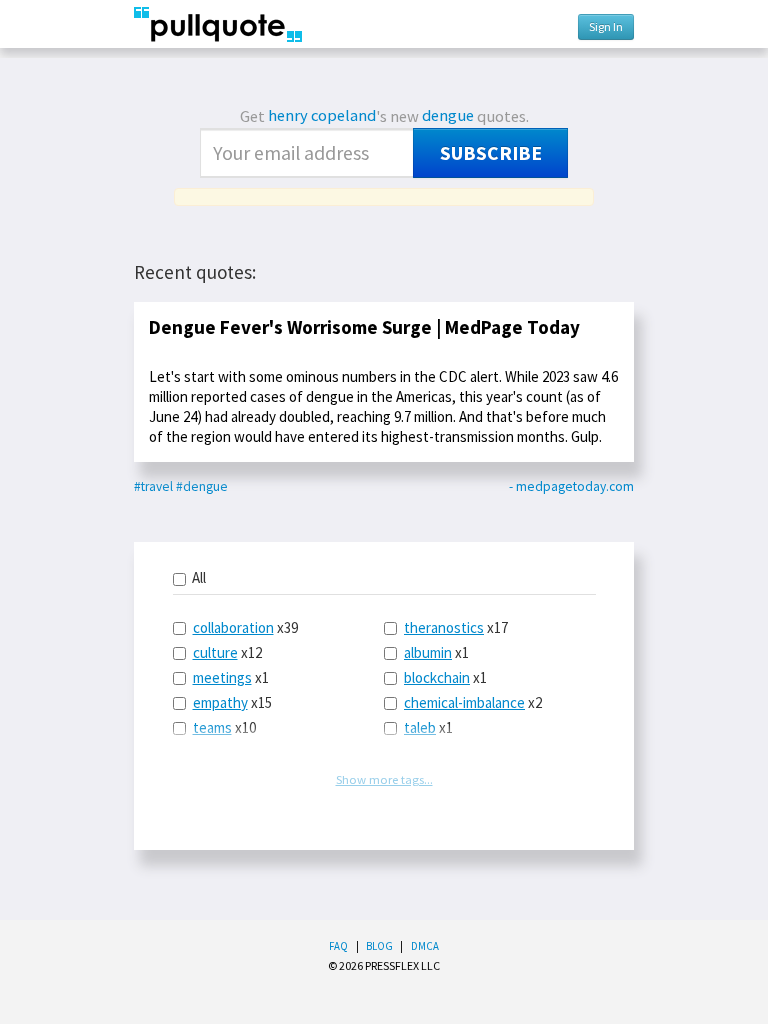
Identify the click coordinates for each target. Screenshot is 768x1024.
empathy (220, 702)
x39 (245, 627)
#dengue (202, 486)
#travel (153, 486)
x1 (231, 677)
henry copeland (322, 115)
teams (212, 727)
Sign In (606, 26)
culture (215, 652)
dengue (448, 115)
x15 (232, 702)
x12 (227, 652)
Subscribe (491, 153)
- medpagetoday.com (571, 486)
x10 (224, 727)
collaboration (233, 627)
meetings (222, 677)
